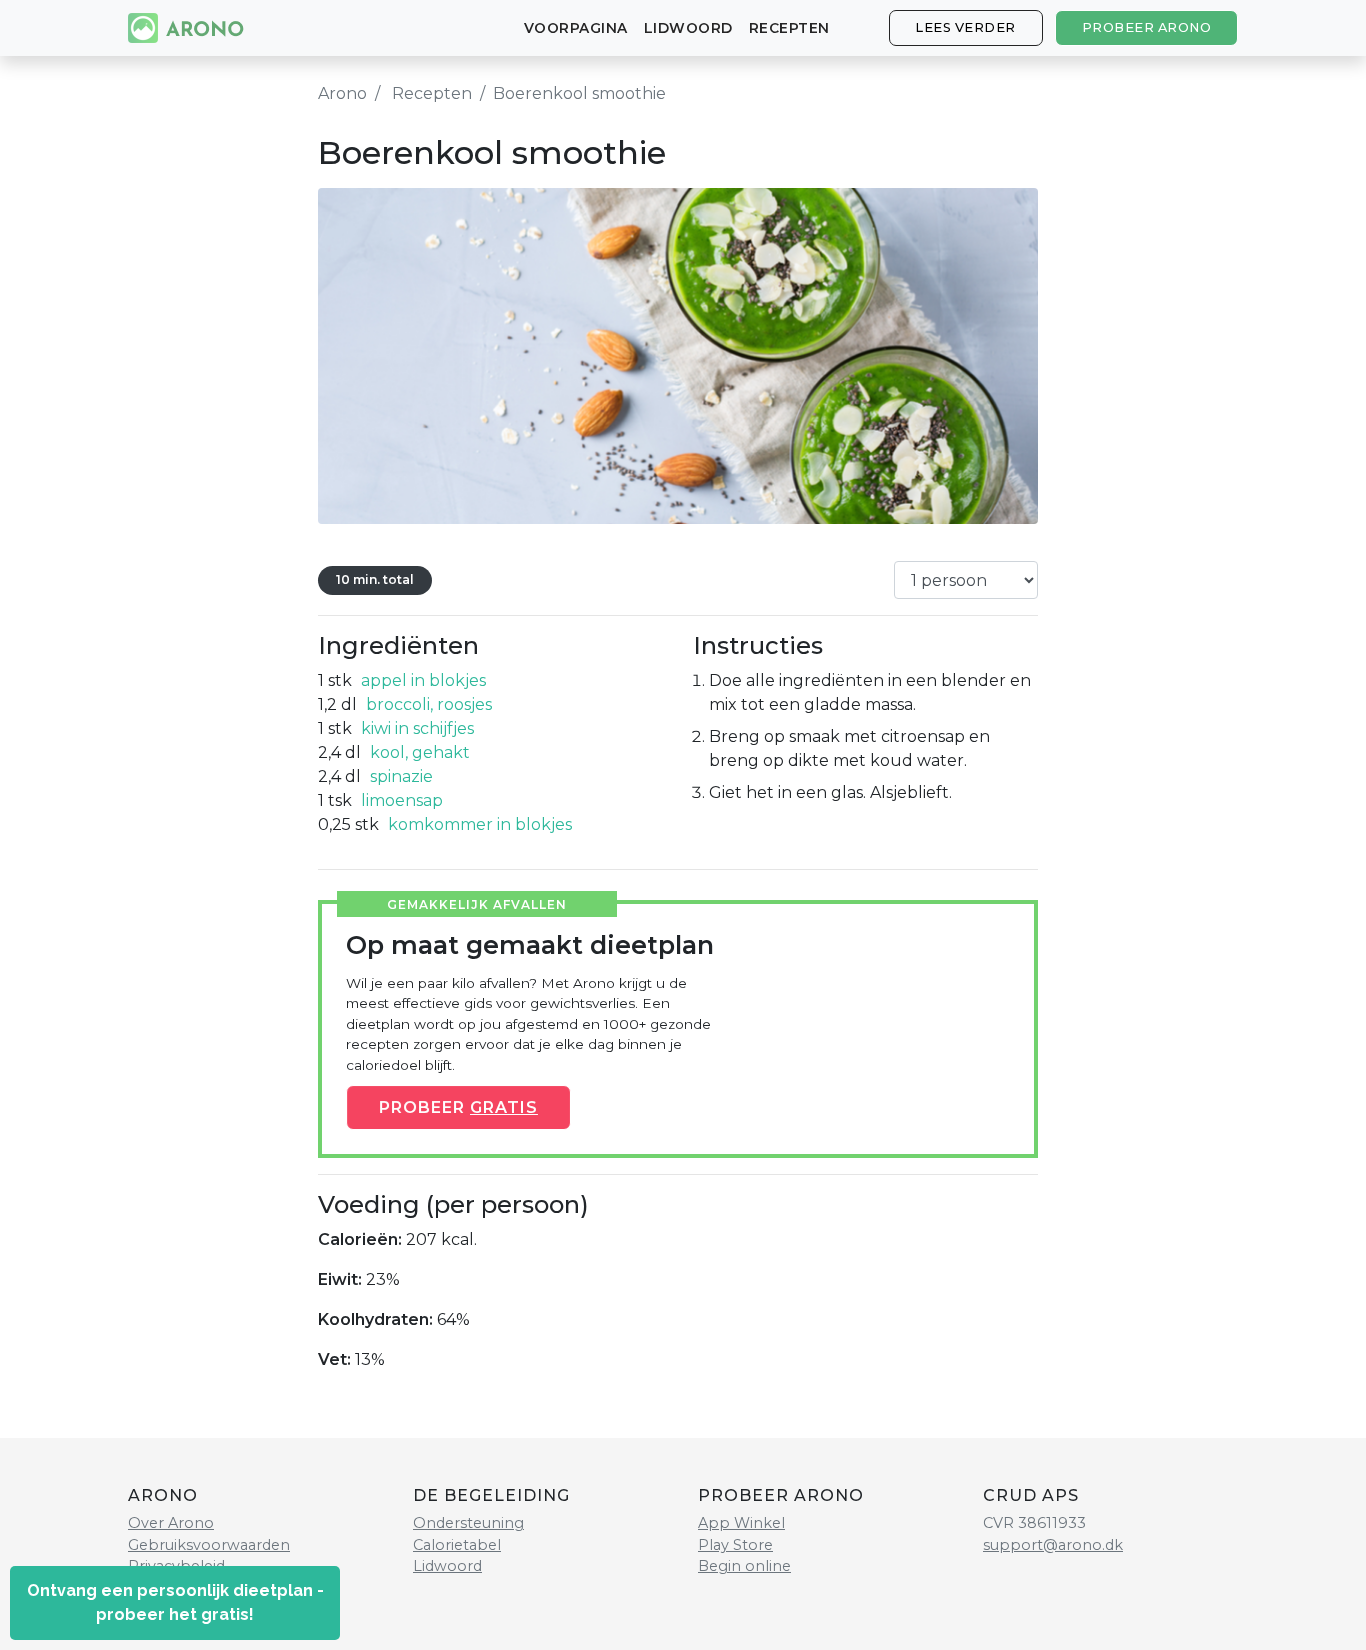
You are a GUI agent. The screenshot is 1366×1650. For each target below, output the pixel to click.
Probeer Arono (1147, 27)
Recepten (789, 28)
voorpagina (576, 28)
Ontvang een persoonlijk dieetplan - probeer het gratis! (175, 1602)
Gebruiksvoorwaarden (209, 1545)
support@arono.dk (1053, 1545)
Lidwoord (688, 28)
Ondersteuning (468, 1523)
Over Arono (171, 1523)
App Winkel (741, 1523)
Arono (342, 93)
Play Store (735, 1545)
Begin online (744, 1566)
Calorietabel (457, 1545)
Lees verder (965, 27)
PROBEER (459, 1107)
